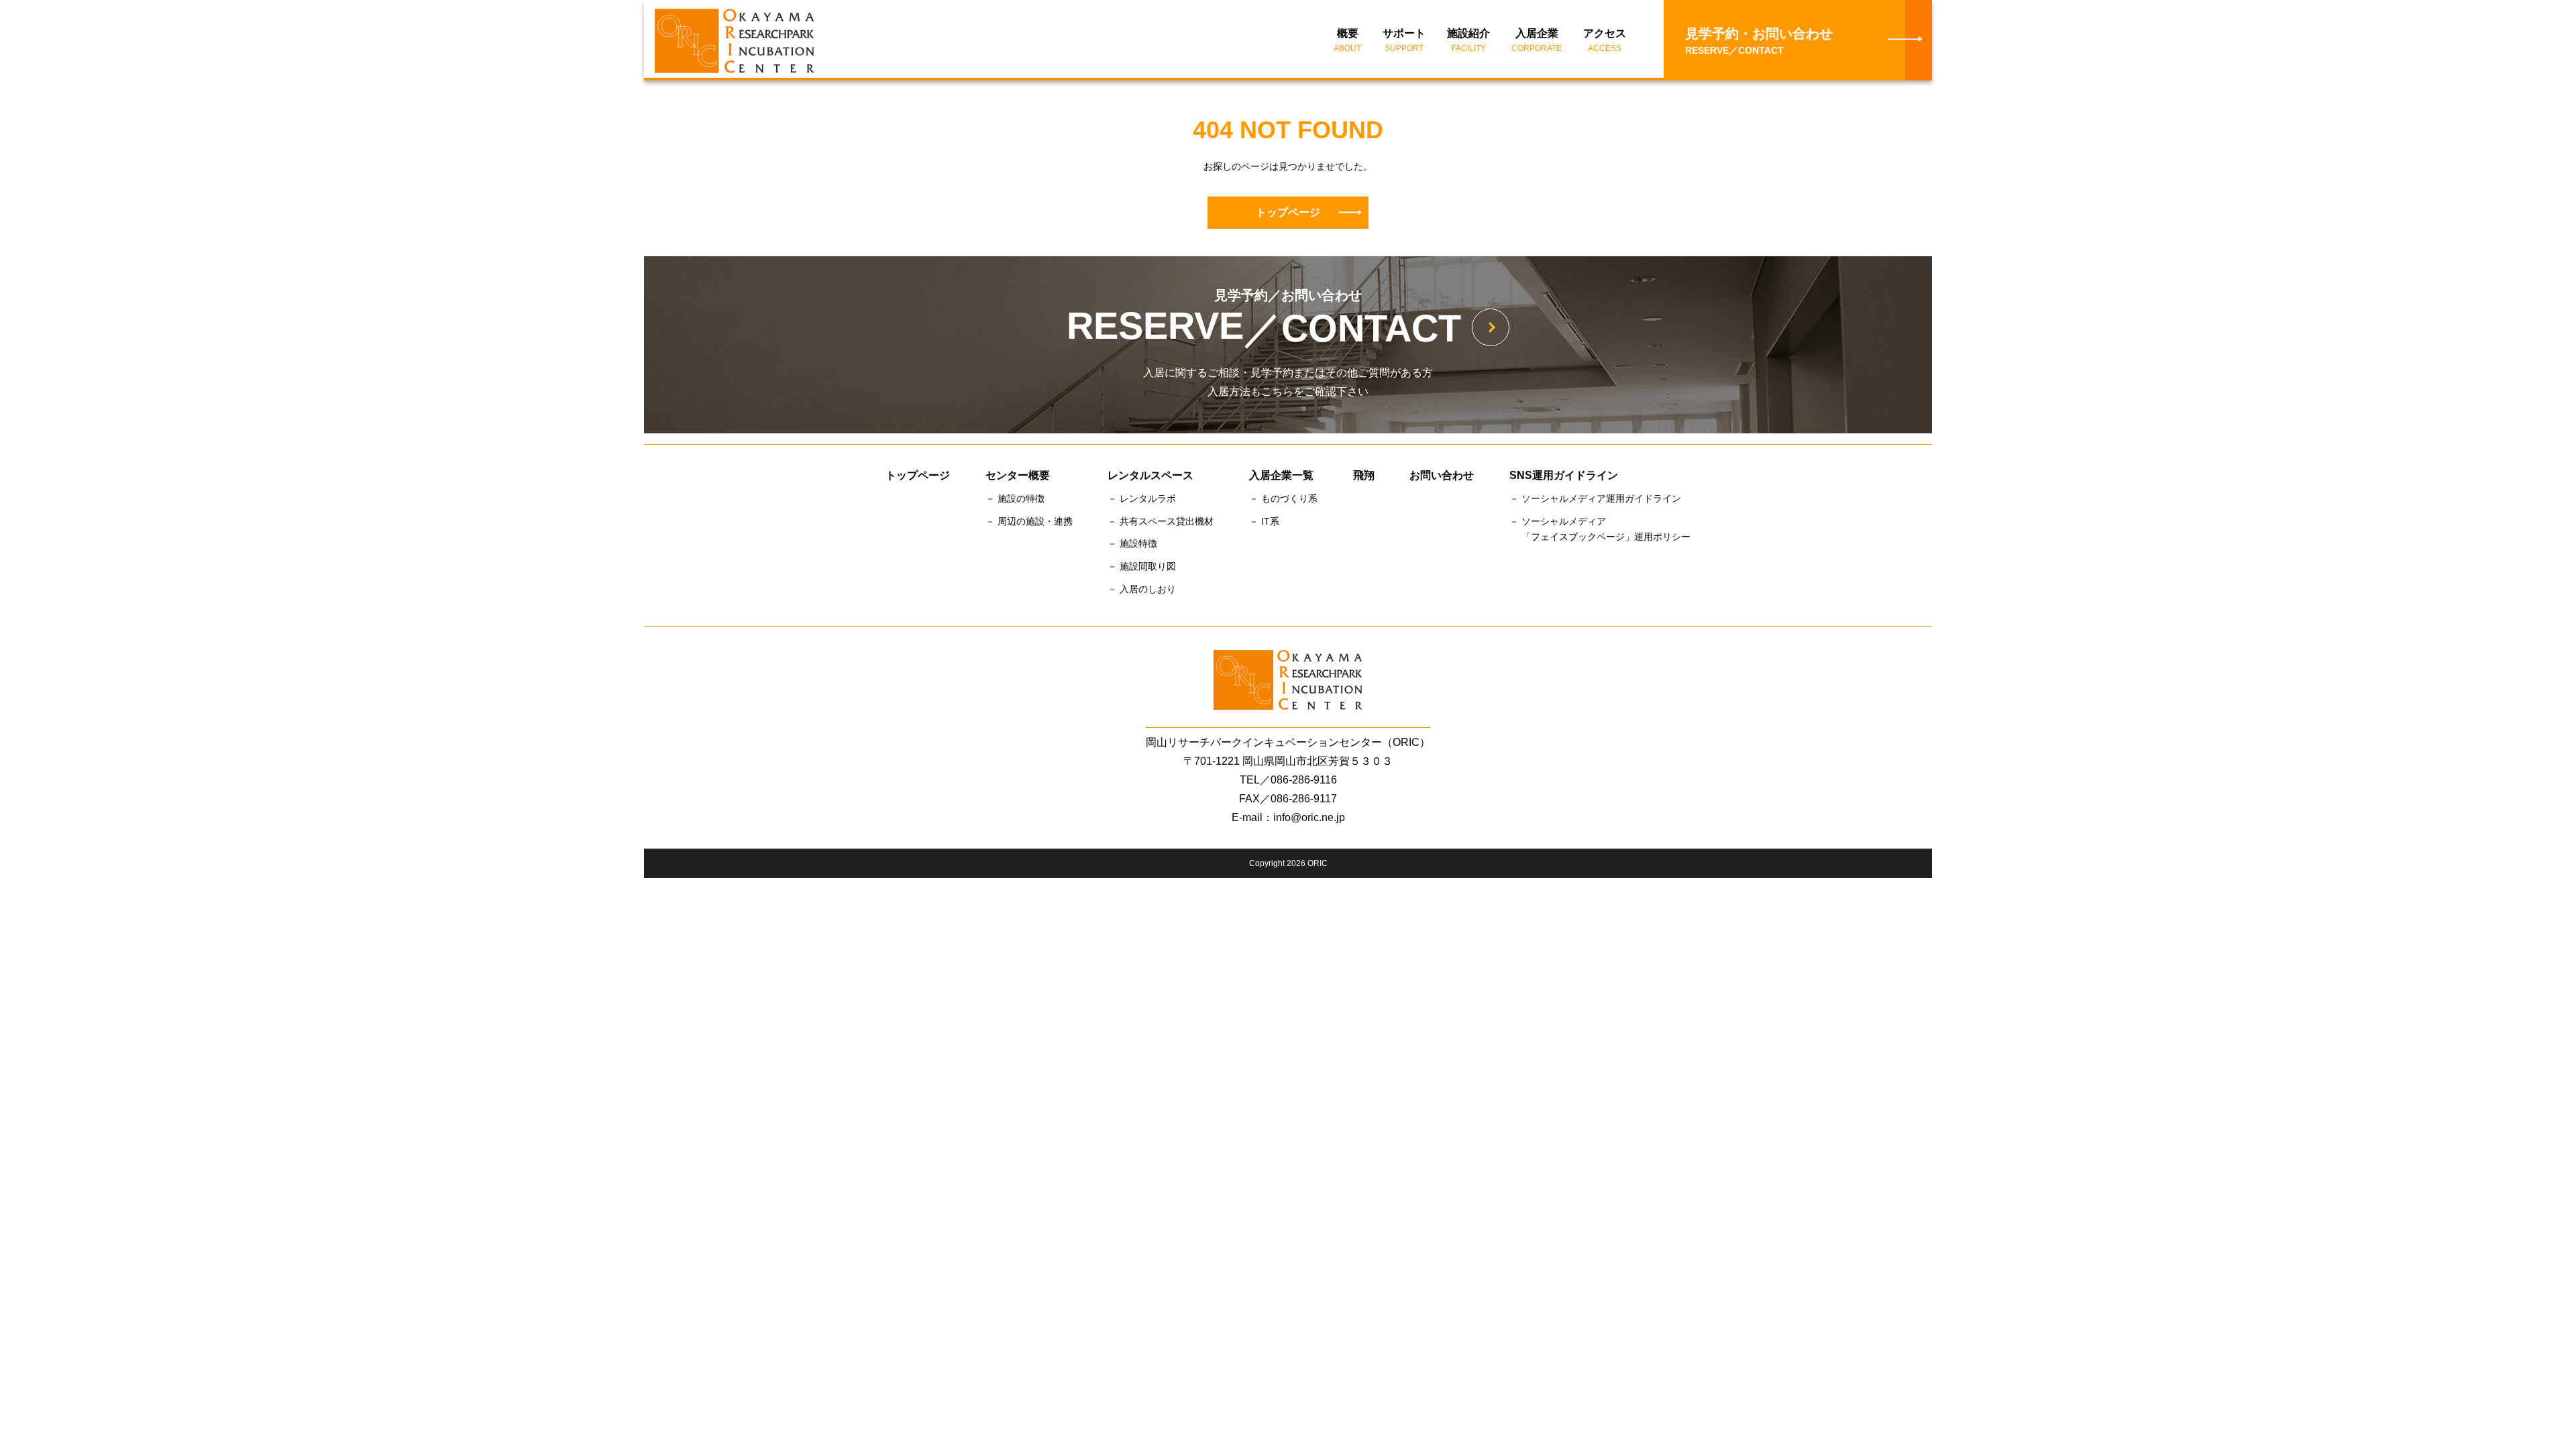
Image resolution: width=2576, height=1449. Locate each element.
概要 (1347, 40)
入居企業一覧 (1281, 475)
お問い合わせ (1442, 475)
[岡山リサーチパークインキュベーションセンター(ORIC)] (724, 41)
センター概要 (1018, 475)
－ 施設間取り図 (1142, 566)
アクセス (1605, 40)
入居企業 (1537, 40)
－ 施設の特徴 (1015, 498)
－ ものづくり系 (1283, 498)
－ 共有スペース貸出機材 (1161, 521)
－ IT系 (1264, 521)
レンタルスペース (1150, 475)
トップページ (1288, 212)
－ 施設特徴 (1132, 543)
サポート (1404, 40)
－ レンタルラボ (1142, 498)
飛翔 (1364, 475)
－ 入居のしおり (1142, 589)
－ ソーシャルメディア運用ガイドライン (1595, 498)
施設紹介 (1468, 40)
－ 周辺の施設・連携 (1029, 521)
